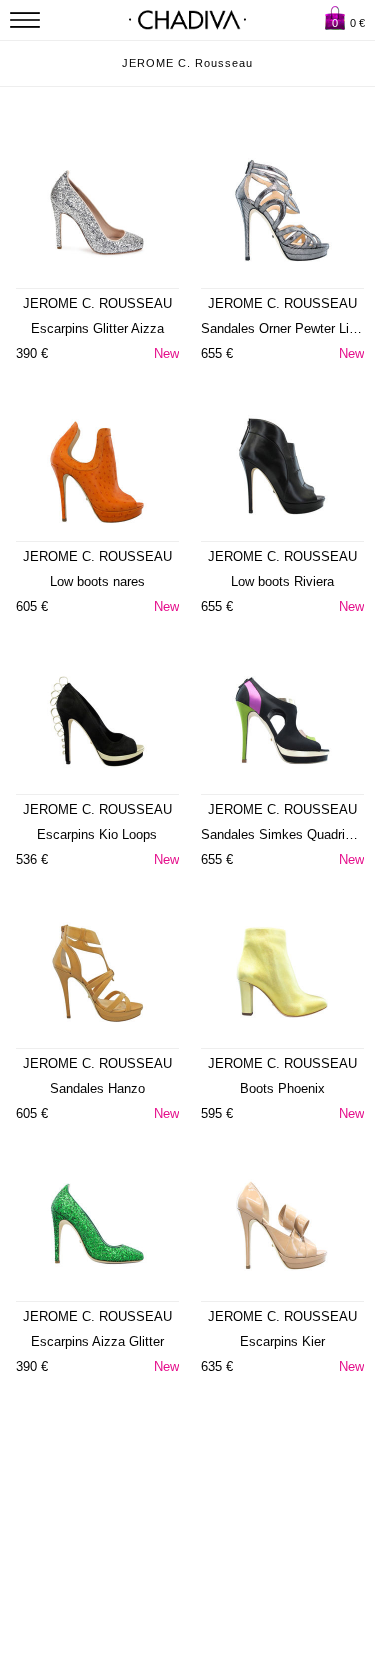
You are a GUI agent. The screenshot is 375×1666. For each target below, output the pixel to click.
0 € (348, 23)
